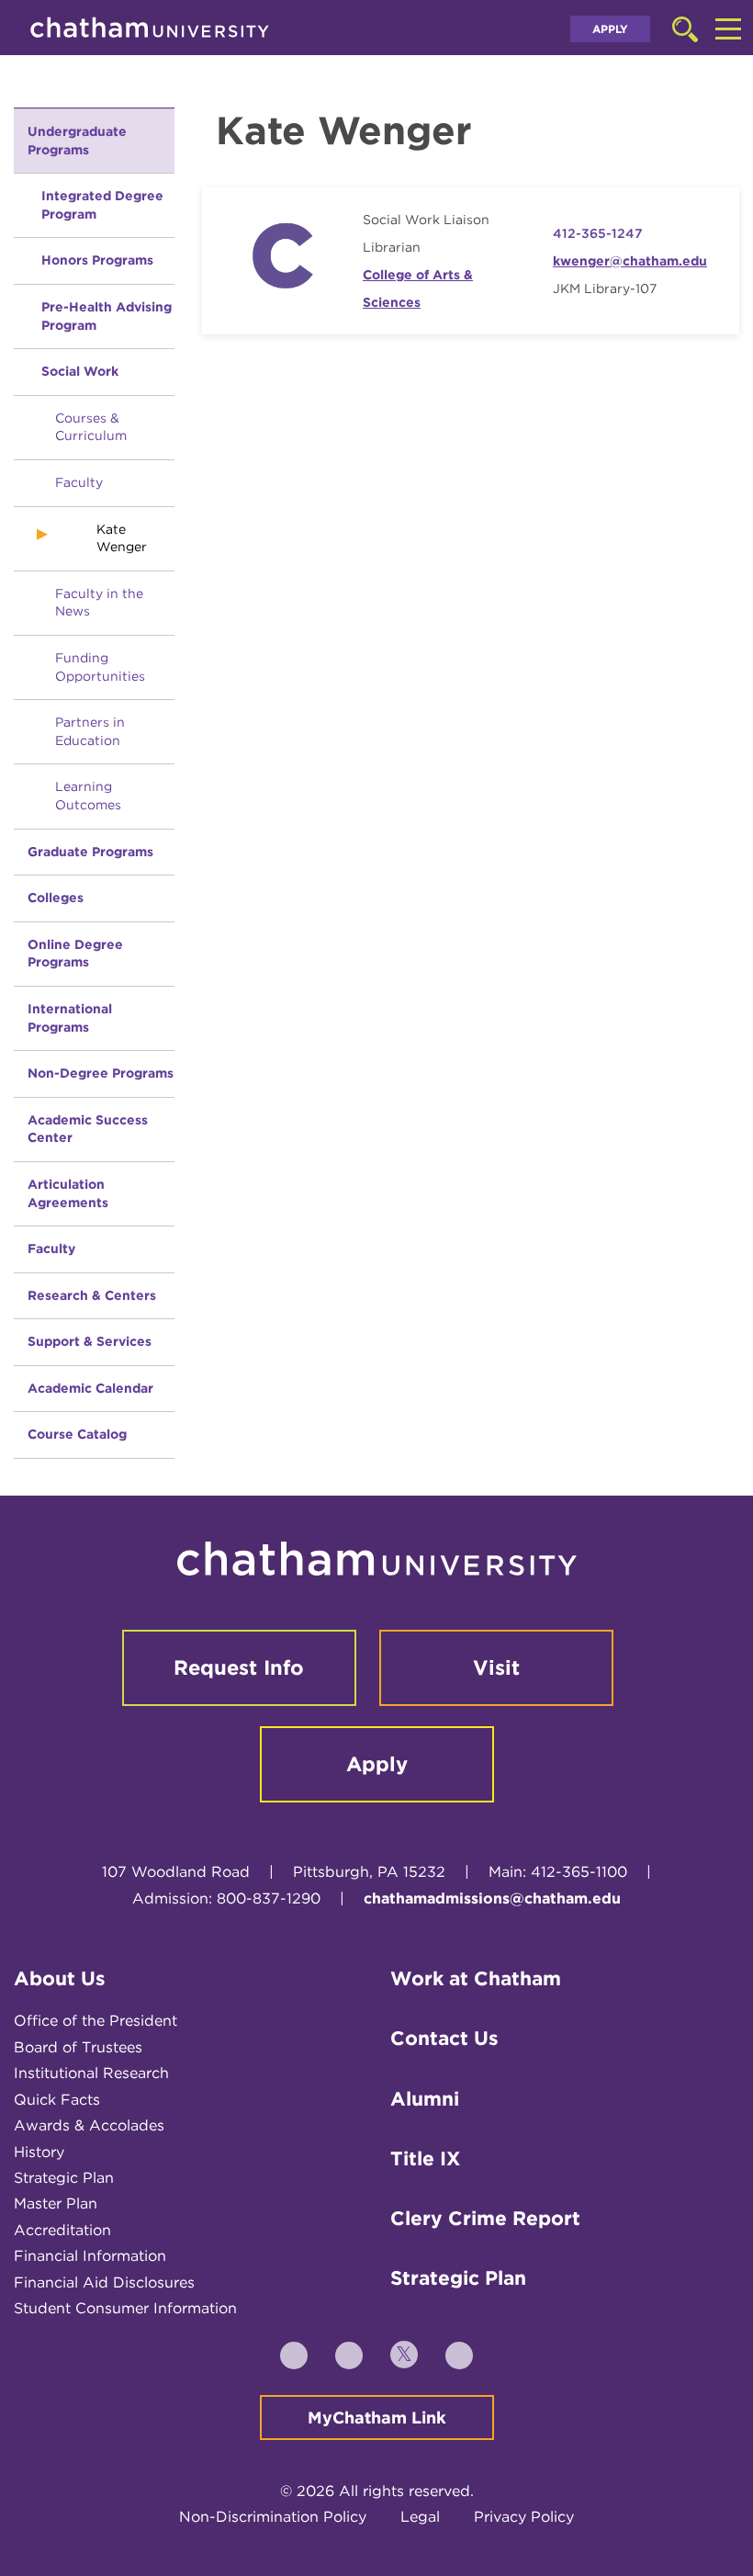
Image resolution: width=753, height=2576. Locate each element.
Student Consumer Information (125, 2308)
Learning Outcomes (88, 796)
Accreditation (62, 2230)
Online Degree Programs (75, 954)
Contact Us (444, 2038)
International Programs (70, 1018)
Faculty (79, 482)
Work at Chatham (476, 1978)
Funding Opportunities (100, 667)
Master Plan (56, 2203)
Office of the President (96, 2021)
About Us (60, 1978)
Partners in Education (90, 731)
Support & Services (90, 1341)
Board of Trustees (78, 2047)
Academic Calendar (90, 1388)
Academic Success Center (88, 1129)
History (39, 2152)
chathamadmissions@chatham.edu (492, 1898)
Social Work (80, 371)
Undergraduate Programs (77, 141)
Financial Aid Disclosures (104, 2282)
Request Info (239, 1667)
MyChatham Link (377, 2418)
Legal (420, 2517)
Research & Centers (92, 1295)
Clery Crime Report (485, 2218)
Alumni (425, 2099)
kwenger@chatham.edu (630, 261)
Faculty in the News (99, 603)
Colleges (56, 898)
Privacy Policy (524, 2517)
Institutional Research (91, 2073)
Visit (496, 1667)
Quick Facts (57, 2100)
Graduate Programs (90, 852)
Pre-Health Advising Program (107, 316)
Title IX (425, 2158)
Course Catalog (77, 1434)
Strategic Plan (64, 2178)
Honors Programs (97, 260)
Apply (610, 29)
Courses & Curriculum (91, 427)
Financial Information (90, 2256)
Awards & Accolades (89, 2125)
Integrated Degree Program (102, 205)
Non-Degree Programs (101, 1073)
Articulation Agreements (68, 1193)
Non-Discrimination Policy (273, 2517)
